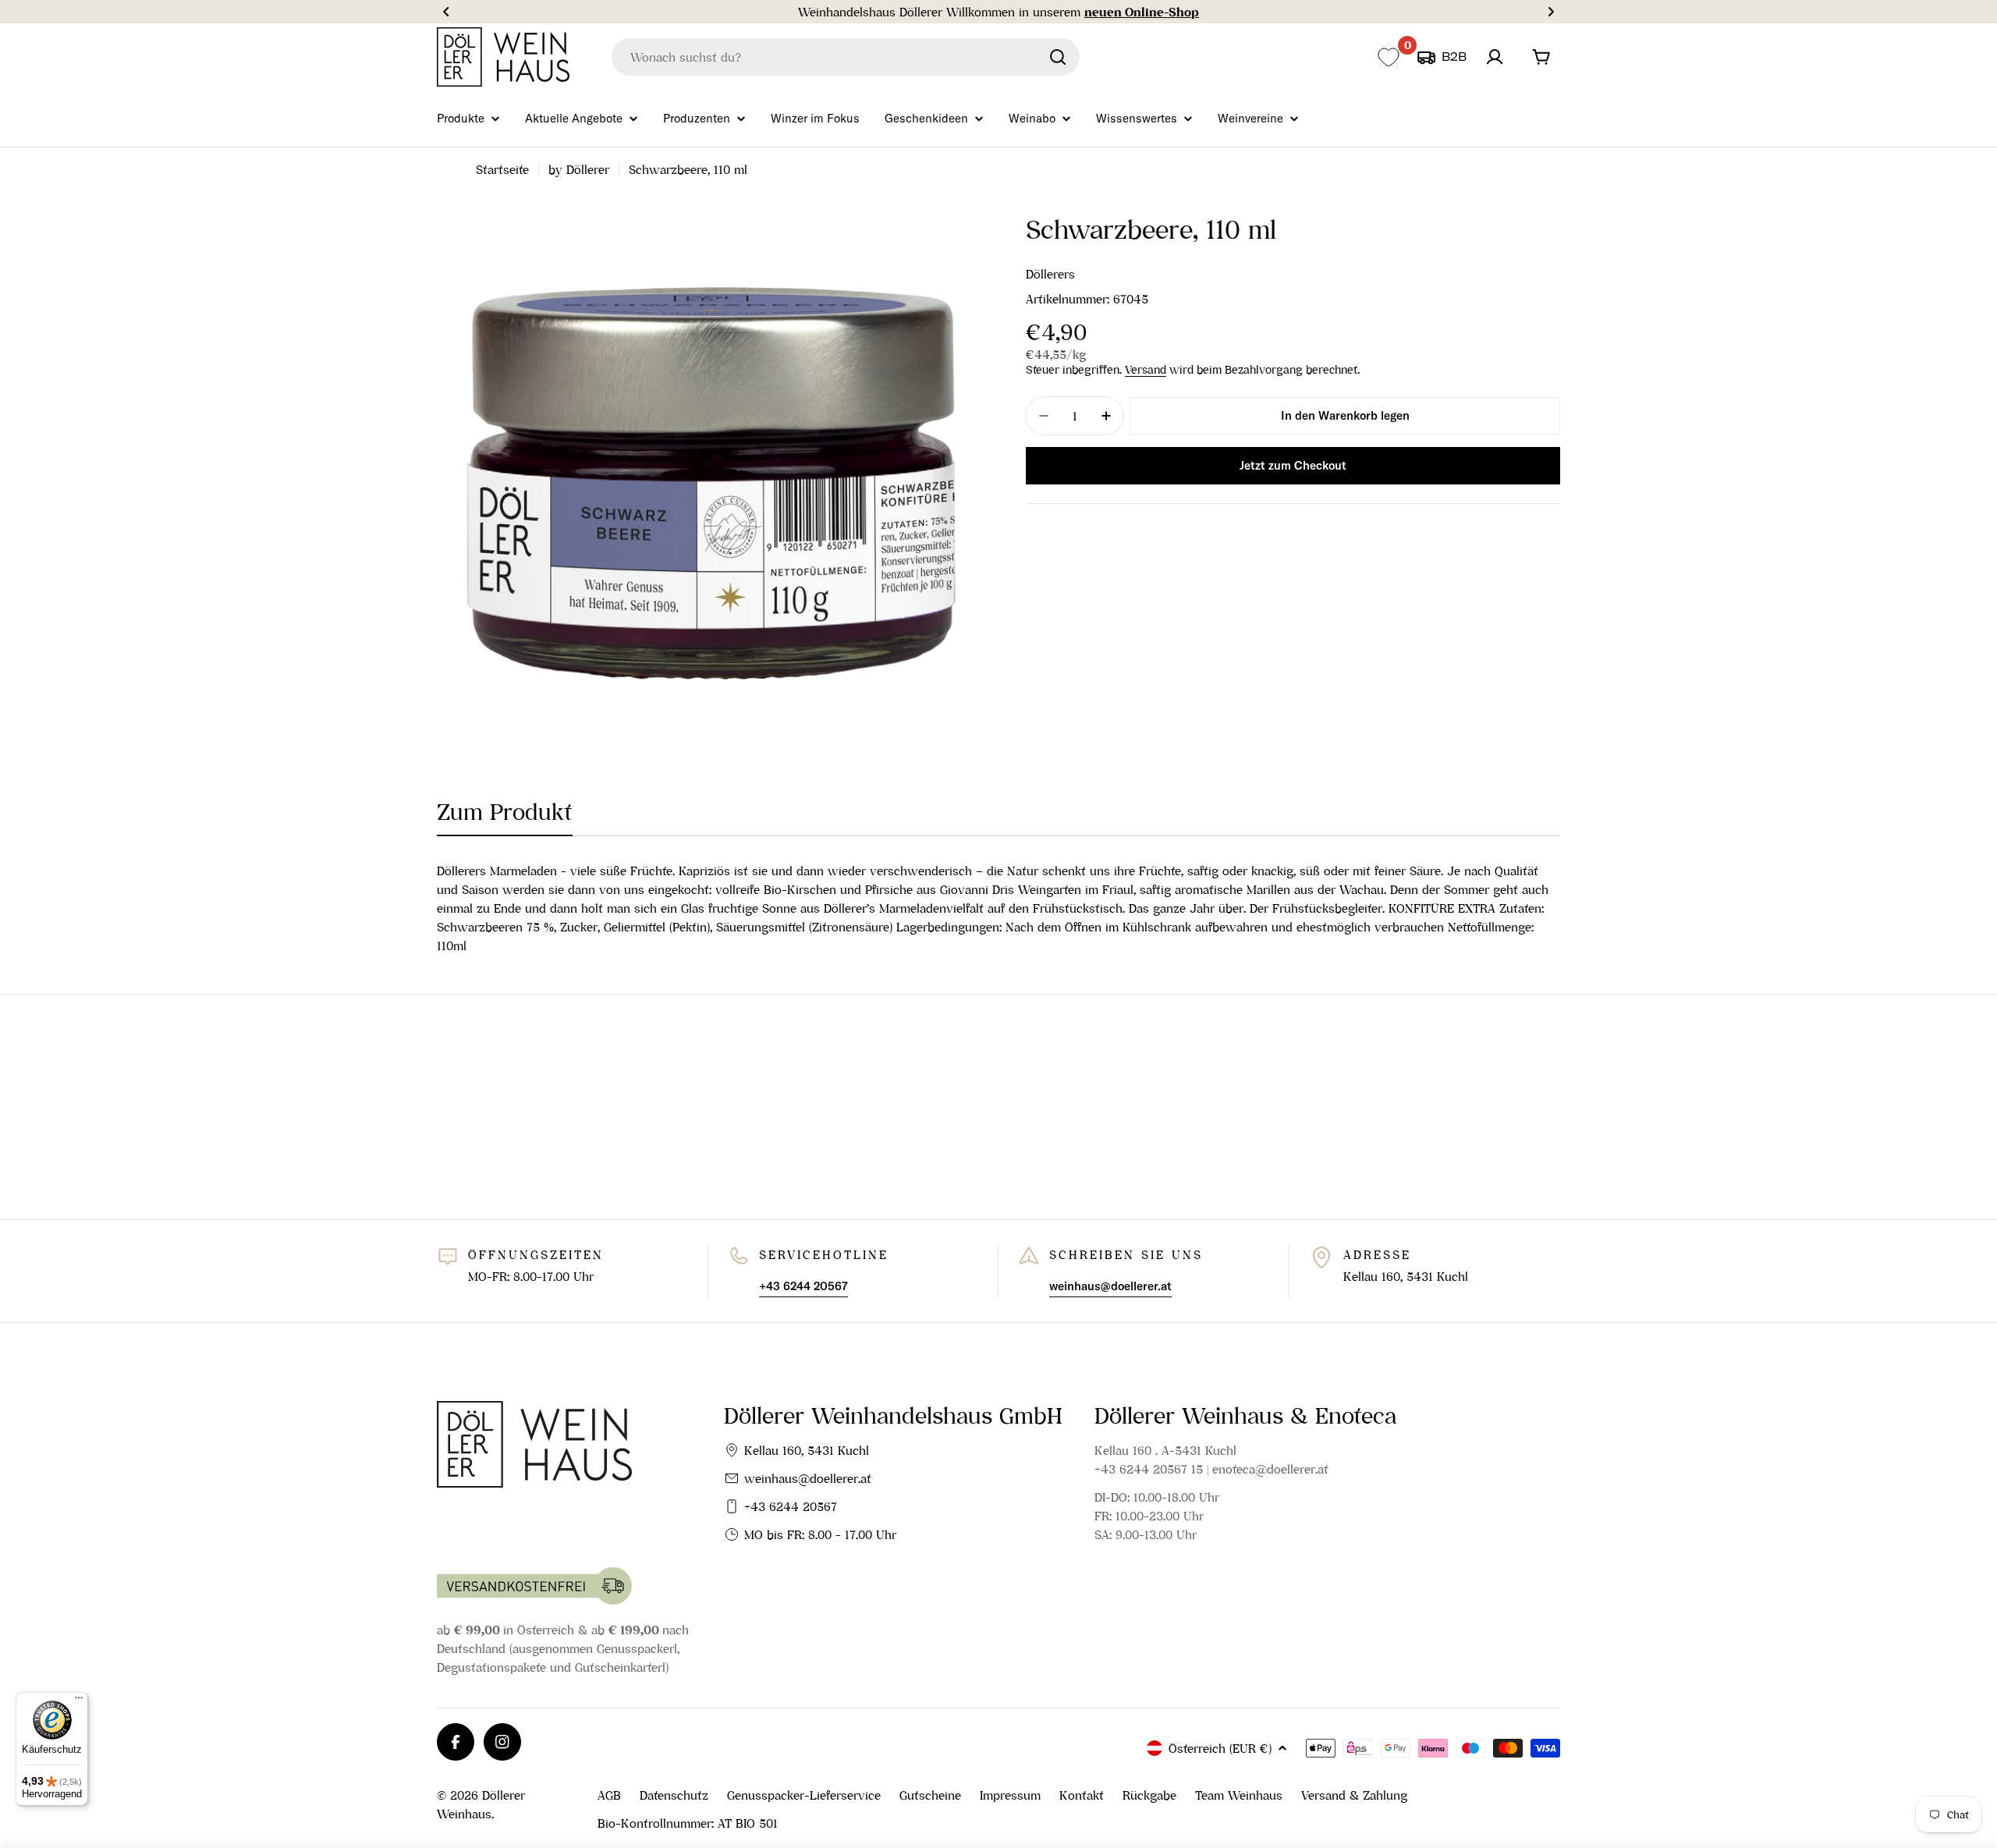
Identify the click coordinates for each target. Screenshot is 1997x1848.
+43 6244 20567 (791, 1506)
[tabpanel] (998, 908)
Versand (1146, 370)
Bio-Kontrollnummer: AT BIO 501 (688, 1823)
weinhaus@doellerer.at (808, 1478)
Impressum (1010, 1795)
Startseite (502, 169)
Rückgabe (1149, 1795)
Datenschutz (674, 1795)
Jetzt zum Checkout (1293, 465)
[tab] (505, 817)
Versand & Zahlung (1354, 1795)
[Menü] (79, 1701)
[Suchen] (1058, 57)
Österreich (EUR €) (1220, 1748)
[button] (446, 12)
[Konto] (1495, 57)
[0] (1388, 57)
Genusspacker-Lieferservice (804, 1795)
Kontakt (1082, 1795)
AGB (609, 1795)
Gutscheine (930, 1795)
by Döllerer (579, 169)
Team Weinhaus (1239, 1795)
